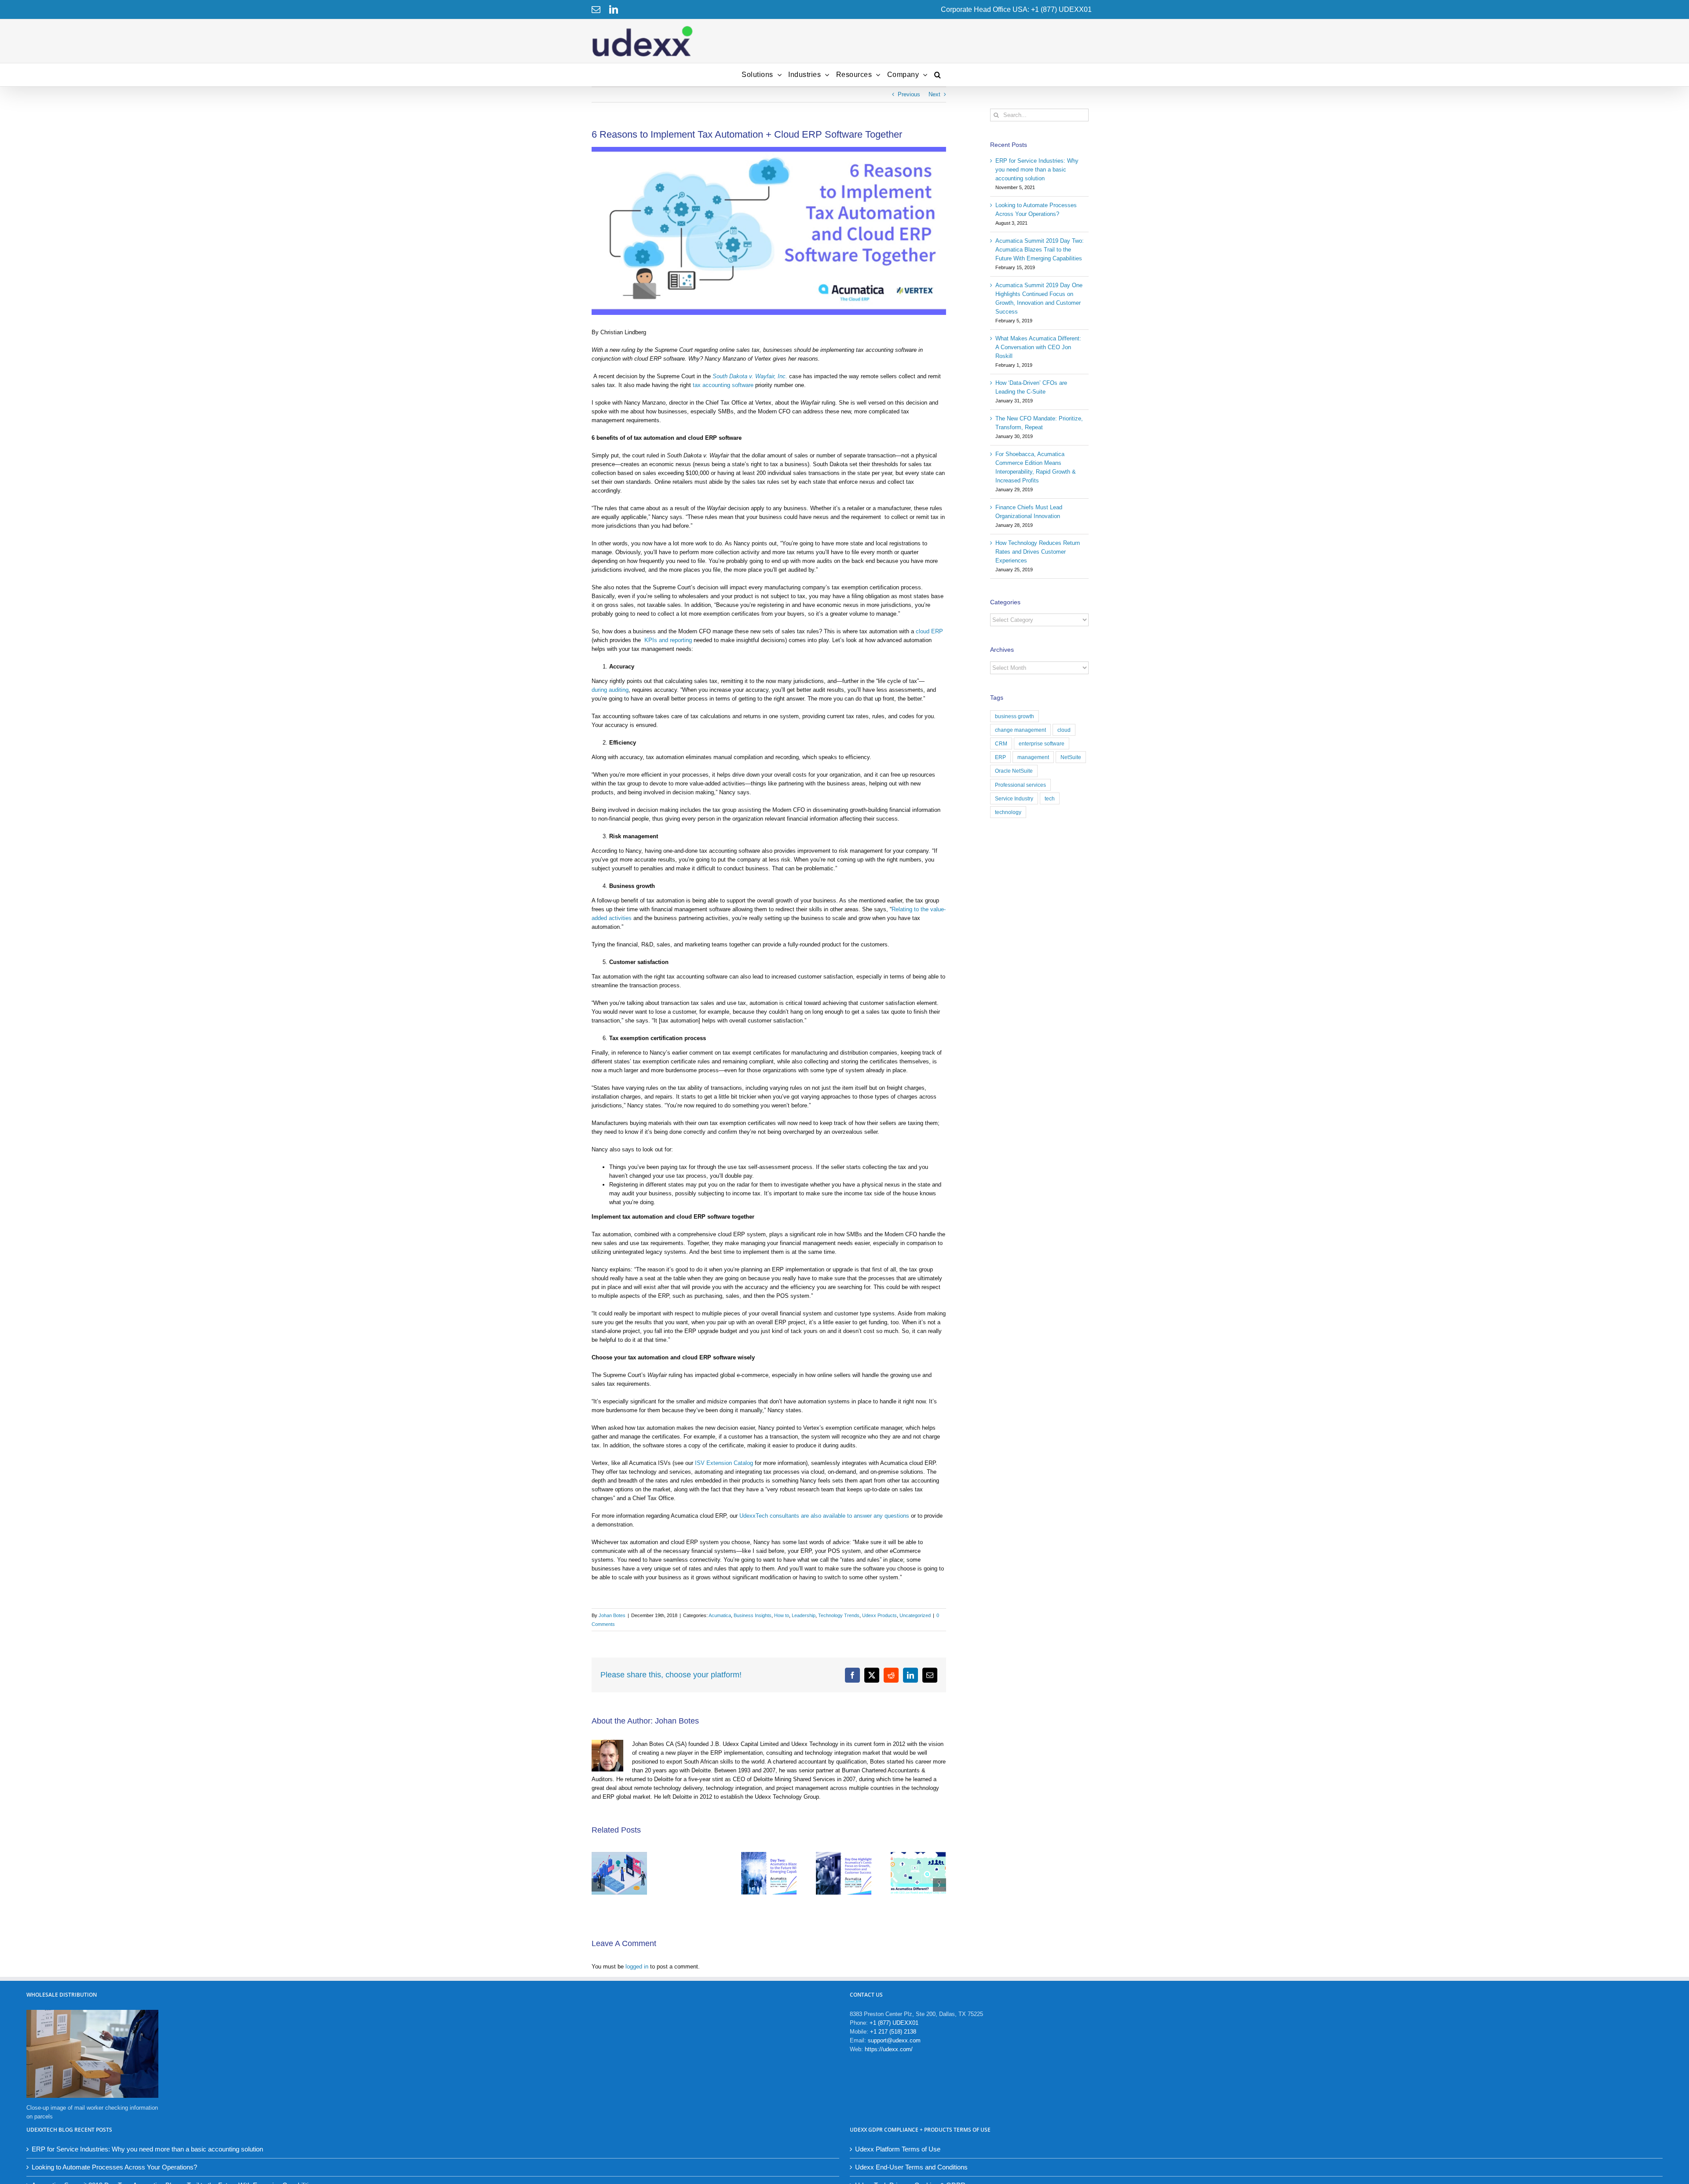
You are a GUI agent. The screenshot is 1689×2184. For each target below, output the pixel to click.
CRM (1001, 743)
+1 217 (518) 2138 (893, 2032)
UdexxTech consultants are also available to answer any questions (824, 1516)
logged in (637, 1967)
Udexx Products (879, 1615)
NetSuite (1071, 757)
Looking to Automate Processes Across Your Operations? (114, 2167)
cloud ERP (929, 631)
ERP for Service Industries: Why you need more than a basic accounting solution (1037, 170)
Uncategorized (915, 1615)
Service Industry (1014, 798)
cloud (1064, 730)
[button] (938, 75)
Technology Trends (839, 1615)
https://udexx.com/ (889, 2049)
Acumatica (720, 1615)
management (1033, 757)
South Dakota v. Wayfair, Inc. (750, 376)
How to (782, 1615)
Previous (909, 94)
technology (1008, 812)
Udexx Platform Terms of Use (898, 2149)
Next (934, 94)
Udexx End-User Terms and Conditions (911, 2167)
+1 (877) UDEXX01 (894, 2023)
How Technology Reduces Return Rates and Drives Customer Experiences (1038, 552)
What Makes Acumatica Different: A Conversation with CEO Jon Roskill (1038, 347)
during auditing (610, 690)
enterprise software (1042, 743)
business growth (1014, 716)
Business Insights (753, 1615)
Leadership (804, 1615)
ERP (1000, 757)
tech (1050, 798)
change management (1020, 730)
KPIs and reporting (666, 640)
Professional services (1020, 785)
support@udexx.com (894, 2040)
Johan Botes (612, 1615)
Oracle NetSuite (1014, 771)
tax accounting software (723, 385)
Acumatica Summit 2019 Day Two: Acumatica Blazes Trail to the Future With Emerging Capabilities (1040, 250)
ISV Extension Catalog (724, 1463)
